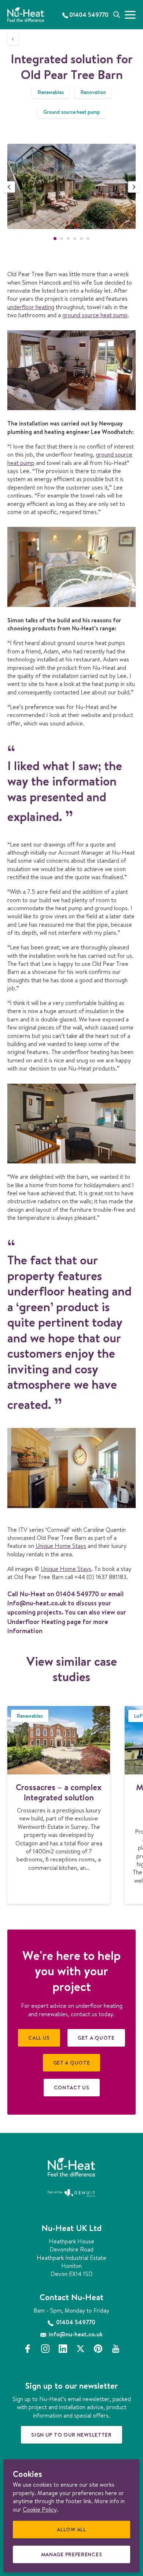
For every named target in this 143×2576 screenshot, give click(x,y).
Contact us (72, 2088)
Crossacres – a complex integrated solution (59, 1792)
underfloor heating (31, 307)
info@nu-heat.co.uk (37, 1603)
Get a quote (96, 2038)
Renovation (93, 92)
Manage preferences (74, 2557)
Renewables (51, 92)
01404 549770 (77, 1594)
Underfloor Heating (36, 1622)
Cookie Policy (40, 2509)
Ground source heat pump (72, 112)
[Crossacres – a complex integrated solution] (59, 1740)
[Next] (134, 187)
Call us (39, 2038)
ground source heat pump (95, 315)
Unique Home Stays (61, 1546)
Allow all (74, 2532)
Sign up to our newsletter (71, 2435)
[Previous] (9, 187)
